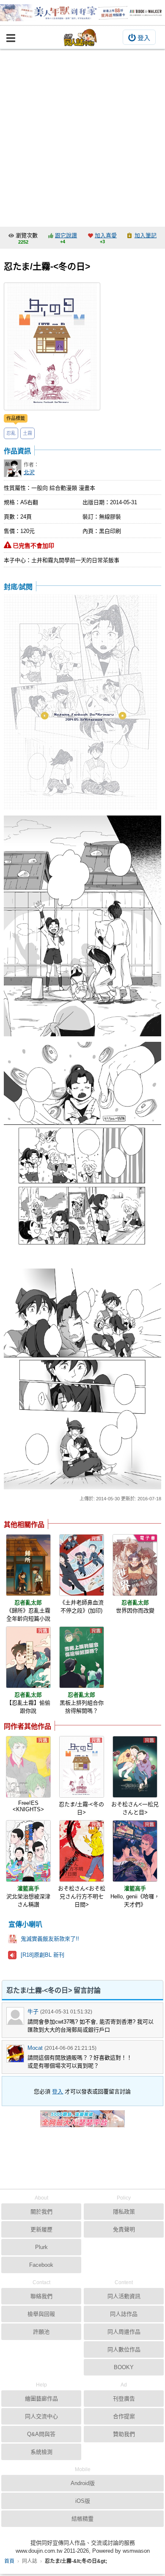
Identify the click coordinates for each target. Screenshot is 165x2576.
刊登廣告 (124, 2399)
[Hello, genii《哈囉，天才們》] (135, 1851)
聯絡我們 (41, 2296)
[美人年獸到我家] (82, 13)
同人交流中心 (41, 2416)
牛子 (33, 2012)
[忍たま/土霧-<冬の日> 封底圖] (81, 703)
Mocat (35, 2048)
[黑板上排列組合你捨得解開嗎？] (82, 1657)
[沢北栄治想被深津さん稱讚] (28, 1851)
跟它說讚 (66, 235)
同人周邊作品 (124, 2332)
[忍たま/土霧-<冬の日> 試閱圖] (82, 927)
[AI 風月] (82, 2122)
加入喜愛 (106, 235)
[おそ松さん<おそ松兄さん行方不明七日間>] (82, 1851)
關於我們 (41, 2212)
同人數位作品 (124, 2349)
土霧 (27, 433)
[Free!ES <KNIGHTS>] (28, 1767)
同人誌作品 (124, 2314)
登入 (144, 38)
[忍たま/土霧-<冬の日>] (82, 1767)
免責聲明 (124, 2229)
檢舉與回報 (41, 2314)
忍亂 (11, 433)
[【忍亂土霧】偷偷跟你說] (28, 1657)
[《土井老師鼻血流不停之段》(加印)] (82, 1565)
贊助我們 (124, 2434)
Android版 (83, 2483)
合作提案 (124, 2416)
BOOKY (124, 2367)
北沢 (29, 472)
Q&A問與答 (41, 2434)
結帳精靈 (82, 2519)
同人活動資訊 (124, 2296)
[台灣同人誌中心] (80, 37)
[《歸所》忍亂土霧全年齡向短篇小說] (28, 1565)
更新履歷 (41, 2229)
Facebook (41, 2265)
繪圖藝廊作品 (41, 2399)
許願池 (41, 2332)
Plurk (41, 2247)
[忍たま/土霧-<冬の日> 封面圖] (52, 346)
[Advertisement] (82, 136)
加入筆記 (146, 235)
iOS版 (83, 2501)
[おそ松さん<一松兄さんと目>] (135, 1767)
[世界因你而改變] (135, 1565)
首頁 (9, 2561)
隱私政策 (124, 2212)
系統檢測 (41, 2452)
